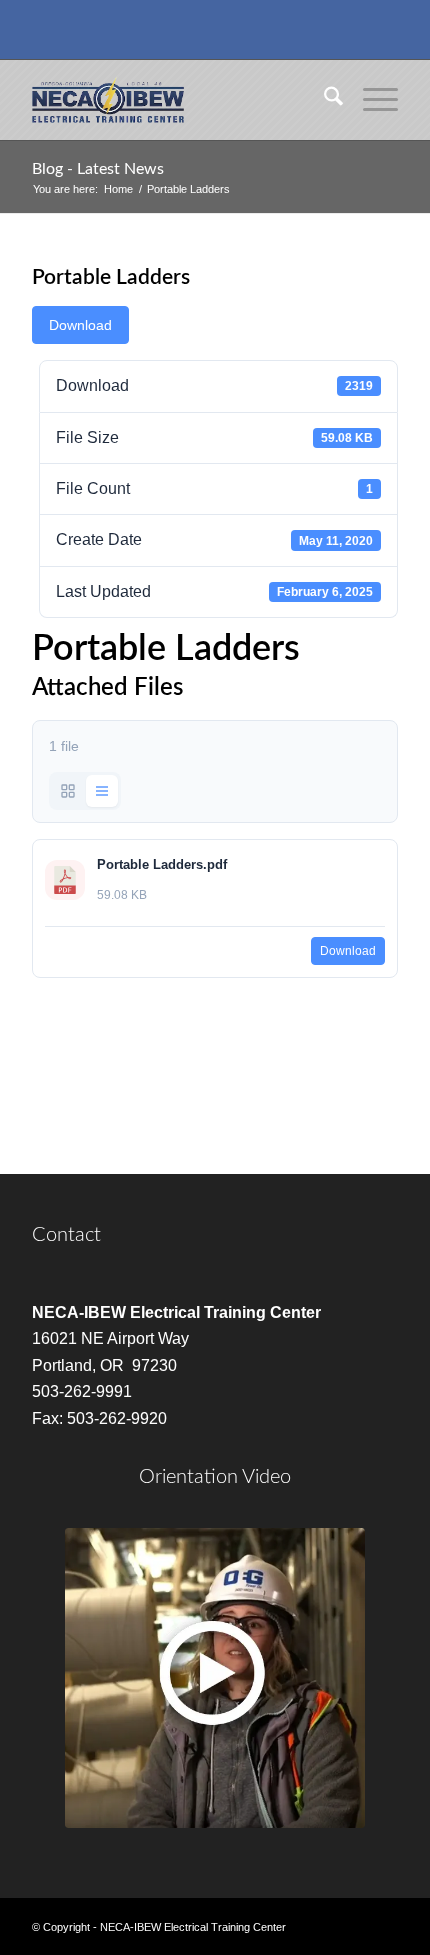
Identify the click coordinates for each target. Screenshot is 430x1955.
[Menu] (370, 100)
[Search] (323, 100)
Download (80, 325)
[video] (215, 1678)
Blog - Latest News (98, 169)
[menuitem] (323, 100)
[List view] (102, 791)
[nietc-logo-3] (178, 100)
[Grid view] (68, 791)
